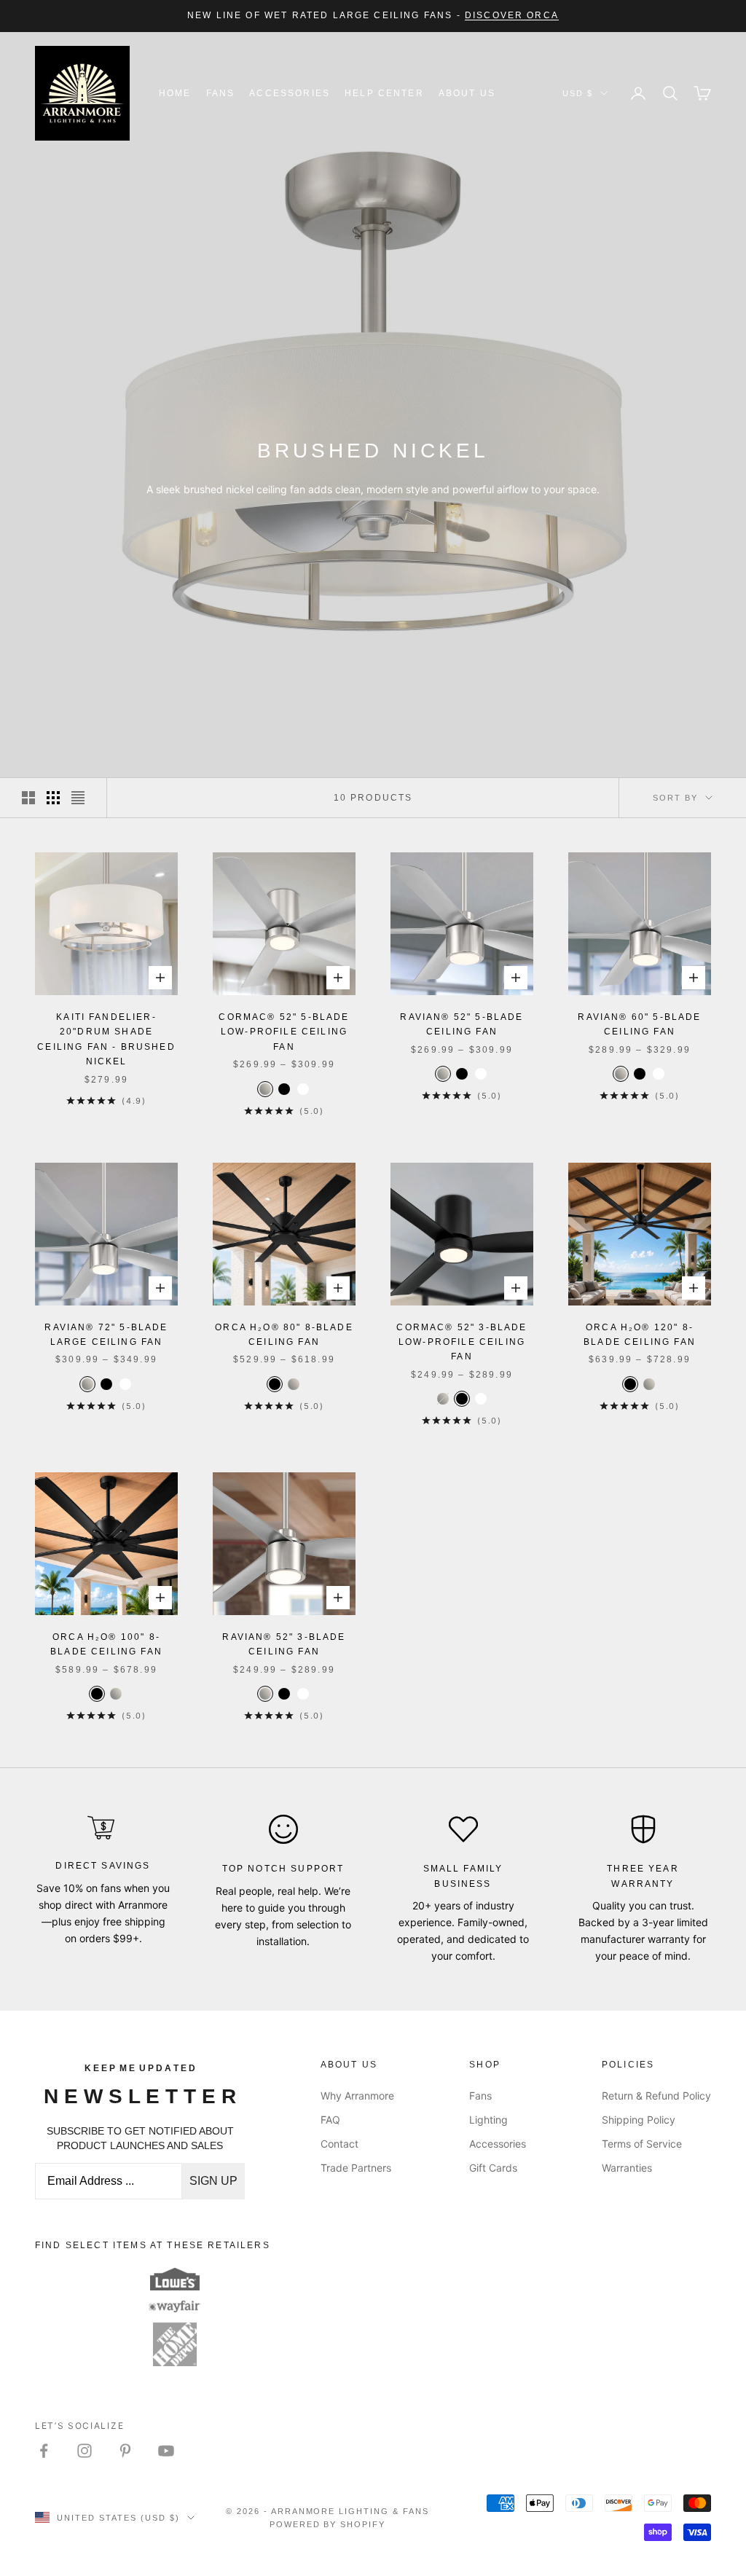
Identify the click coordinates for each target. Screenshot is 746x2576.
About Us (467, 93)
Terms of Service (642, 2144)
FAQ (330, 2120)
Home (175, 93)
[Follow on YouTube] (166, 2451)
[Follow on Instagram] (85, 2451)
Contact (339, 2144)
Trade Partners (356, 2168)
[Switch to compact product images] (78, 798)
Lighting (488, 2120)
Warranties (627, 2168)
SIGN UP (213, 2181)
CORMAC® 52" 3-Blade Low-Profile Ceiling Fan (462, 1342)
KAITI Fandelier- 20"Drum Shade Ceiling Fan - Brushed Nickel (106, 1039)
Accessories (290, 93)
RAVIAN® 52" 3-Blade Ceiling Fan (284, 1644)
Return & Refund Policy (656, 2096)
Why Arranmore (357, 2096)
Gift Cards (493, 2168)
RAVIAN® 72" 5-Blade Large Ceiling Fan (106, 1335)
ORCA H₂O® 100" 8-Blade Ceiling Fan (106, 1644)
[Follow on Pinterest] (125, 2451)
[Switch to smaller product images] (53, 798)
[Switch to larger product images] (28, 798)
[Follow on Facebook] (44, 2451)
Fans (221, 93)
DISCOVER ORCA (512, 15)
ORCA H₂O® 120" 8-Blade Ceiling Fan (640, 1335)
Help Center (384, 93)
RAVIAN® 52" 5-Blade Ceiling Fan (462, 1024)
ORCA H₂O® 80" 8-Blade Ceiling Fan (284, 1335)
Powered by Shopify (328, 2524)
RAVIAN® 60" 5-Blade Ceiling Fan (639, 1024)
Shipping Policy (639, 2120)
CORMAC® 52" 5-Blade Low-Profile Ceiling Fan (284, 1032)
